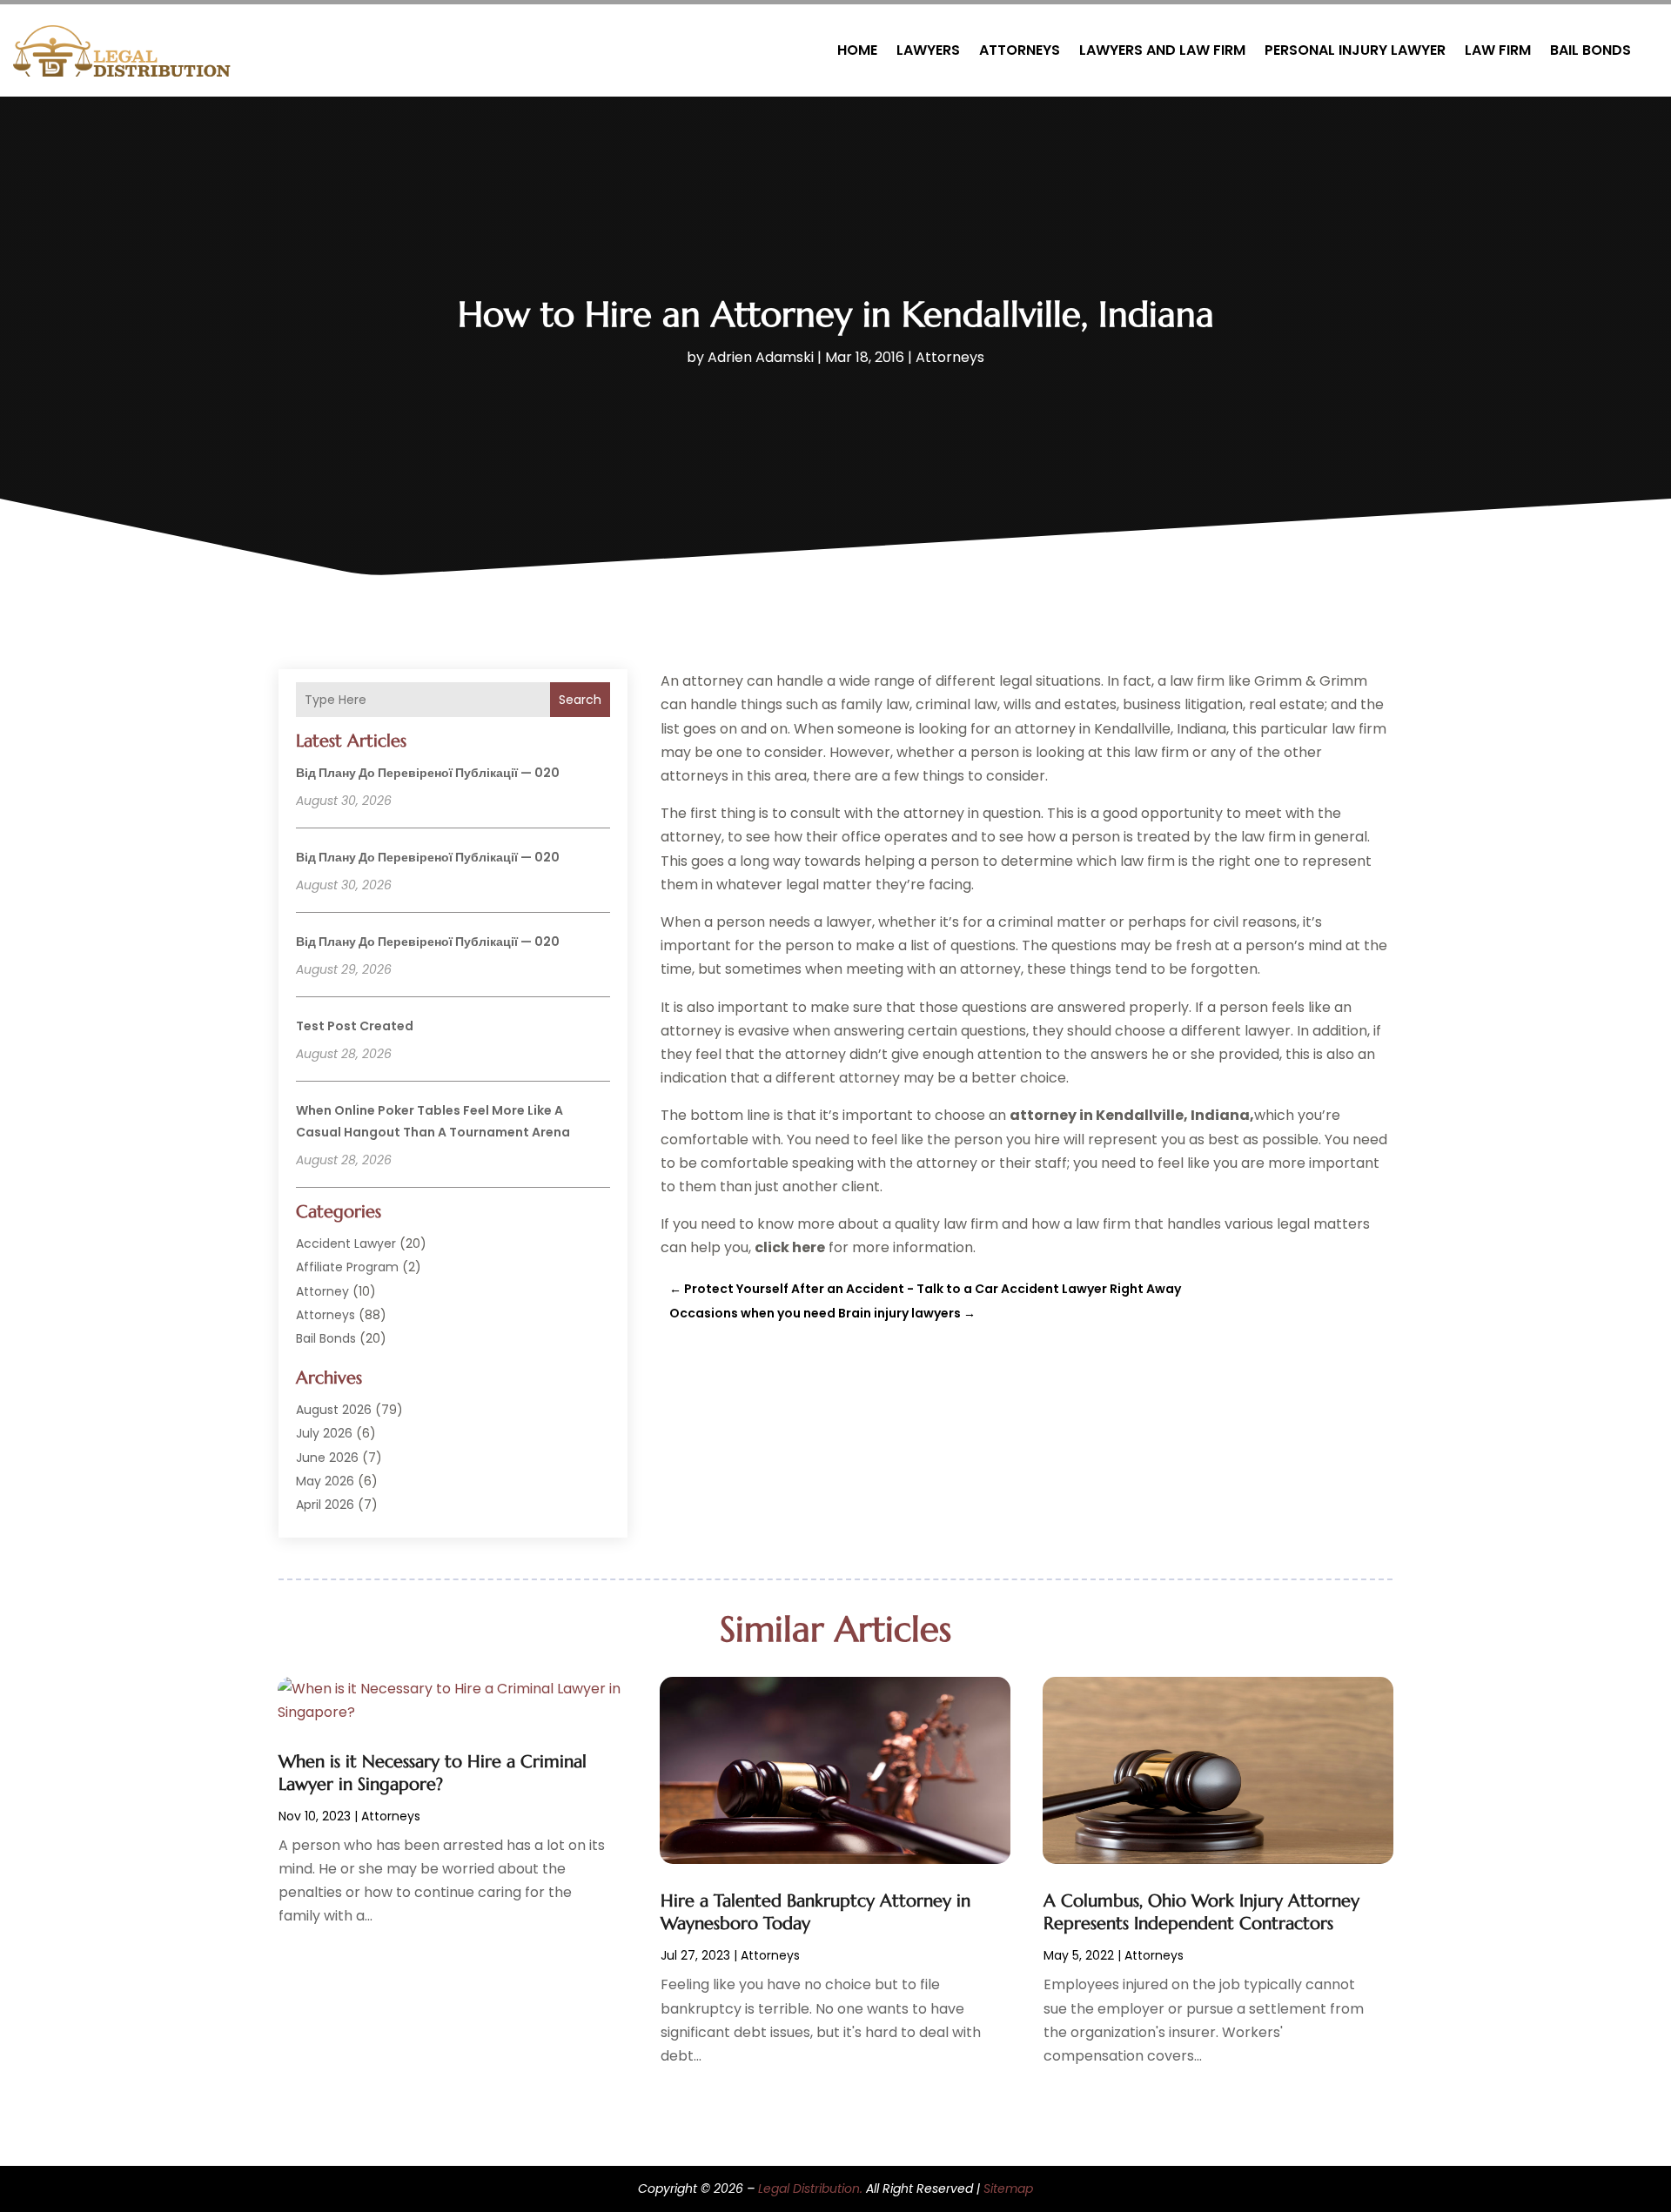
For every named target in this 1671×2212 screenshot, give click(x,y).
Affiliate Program (347, 1267)
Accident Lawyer (346, 1243)
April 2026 (325, 1505)
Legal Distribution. (810, 2189)
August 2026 (334, 1410)
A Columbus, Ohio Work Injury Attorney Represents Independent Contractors (1201, 1912)
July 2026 (324, 1433)
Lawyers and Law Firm (1162, 50)
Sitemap (1008, 2189)
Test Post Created (355, 1026)
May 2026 (325, 1481)
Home (857, 50)
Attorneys (1020, 50)
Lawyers (928, 50)
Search (580, 700)
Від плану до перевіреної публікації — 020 (428, 773)
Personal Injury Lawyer (1355, 50)
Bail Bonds (1590, 50)
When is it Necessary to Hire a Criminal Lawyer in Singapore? (433, 1773)
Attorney (322, 1291)
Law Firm (1498, 50)
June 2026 (327, 1458)
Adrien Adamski (761, 357)
